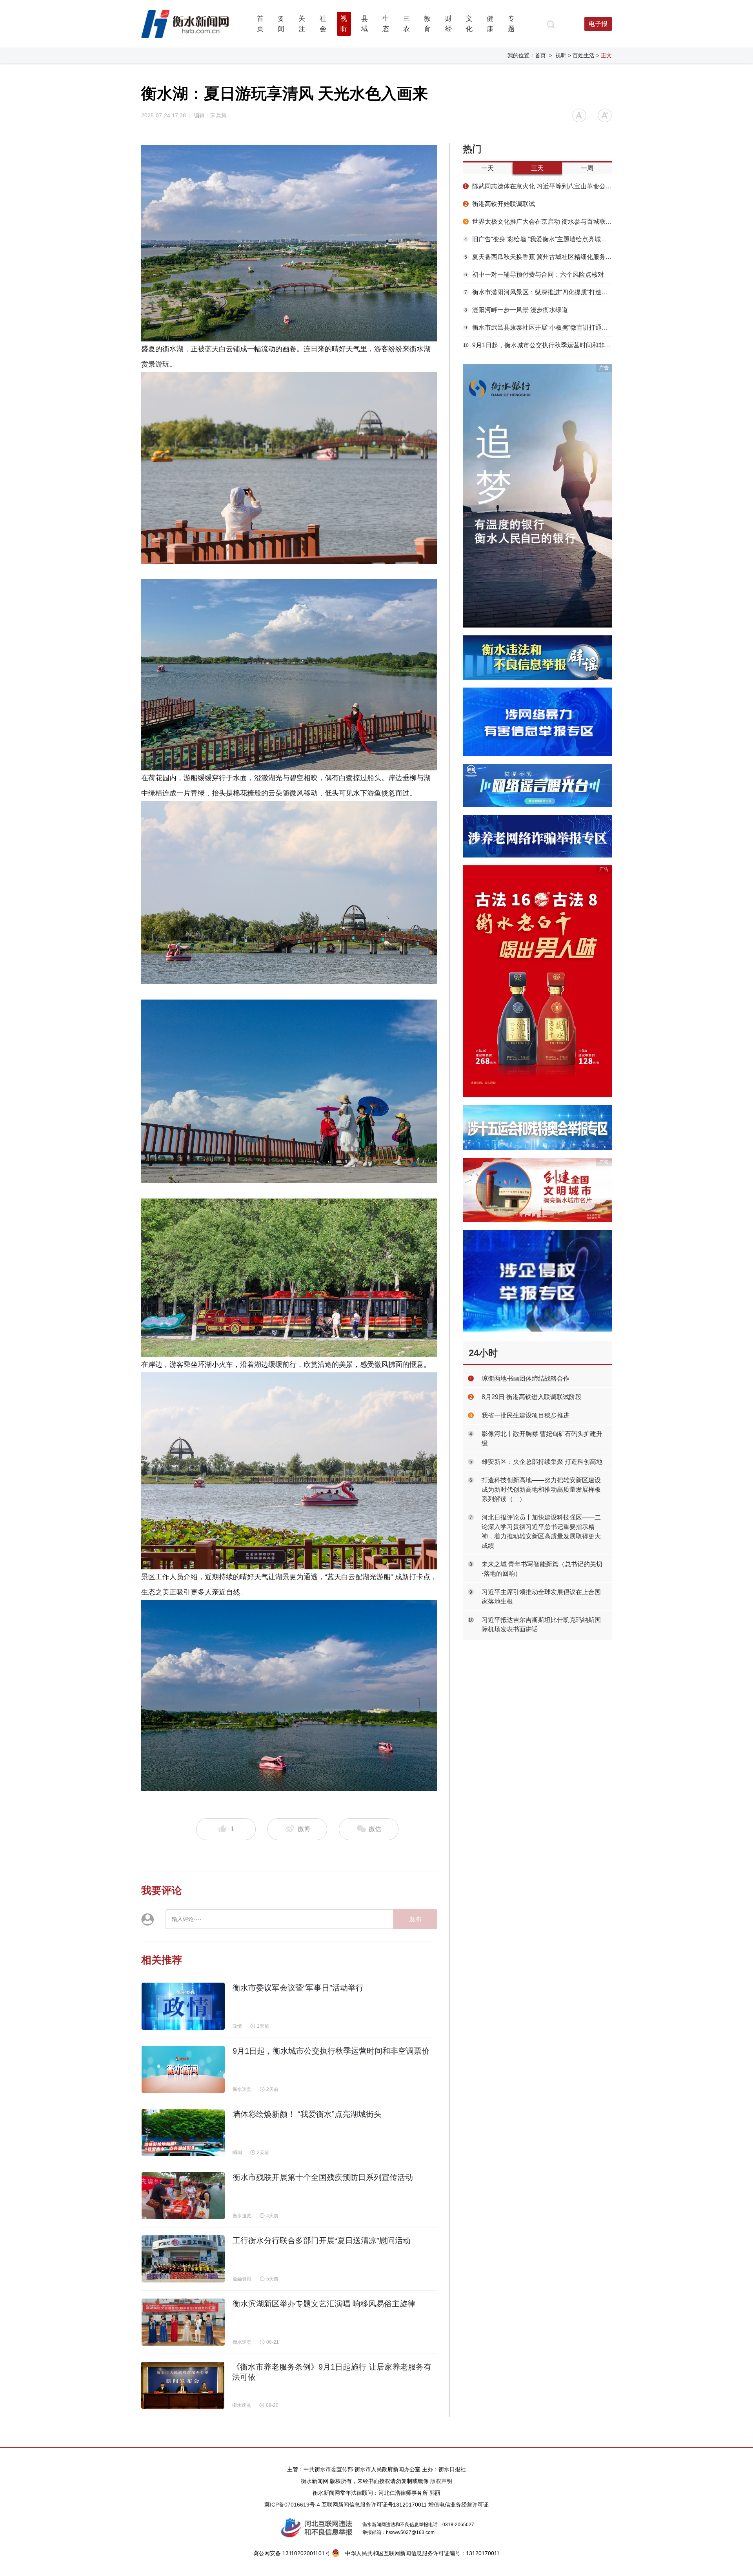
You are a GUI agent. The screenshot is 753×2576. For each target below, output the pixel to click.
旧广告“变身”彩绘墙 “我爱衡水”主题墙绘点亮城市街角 (538, 239)
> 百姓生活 (581, 55)
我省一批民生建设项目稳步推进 (526, 1415)
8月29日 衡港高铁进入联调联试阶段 (532, 1397)
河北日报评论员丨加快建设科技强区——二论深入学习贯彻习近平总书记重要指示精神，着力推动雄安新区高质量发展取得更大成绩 (541, 1532)
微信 (374, 1829)
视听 (561, 55)
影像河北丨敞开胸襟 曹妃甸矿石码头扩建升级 (542, 1439)
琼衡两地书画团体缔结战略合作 (526, 1378)
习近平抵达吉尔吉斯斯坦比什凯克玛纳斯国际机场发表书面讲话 (541, 1625)
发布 (415, 1919)
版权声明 (441, 2481)
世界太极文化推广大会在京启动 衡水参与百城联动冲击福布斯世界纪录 (538, 222)
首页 (540, 55)
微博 (304, 1829)
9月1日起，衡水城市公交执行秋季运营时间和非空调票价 (537, 345)
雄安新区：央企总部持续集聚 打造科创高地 (542, 1462)
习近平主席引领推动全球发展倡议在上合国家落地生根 (541, 1597)
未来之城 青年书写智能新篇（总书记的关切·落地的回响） (542, 1569)
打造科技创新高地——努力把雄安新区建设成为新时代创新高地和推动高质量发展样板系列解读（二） (541, 1490)
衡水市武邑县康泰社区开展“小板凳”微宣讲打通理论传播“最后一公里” (538, 327)
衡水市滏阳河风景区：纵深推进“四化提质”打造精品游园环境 (538, 292)
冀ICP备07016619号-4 (292, 2505)
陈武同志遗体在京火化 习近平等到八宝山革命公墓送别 (538, 186)
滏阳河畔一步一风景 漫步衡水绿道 (516, 310)
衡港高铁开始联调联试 (500, 204)
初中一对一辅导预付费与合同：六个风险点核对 (534, 275)
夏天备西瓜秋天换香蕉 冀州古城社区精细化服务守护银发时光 (538, 257)
